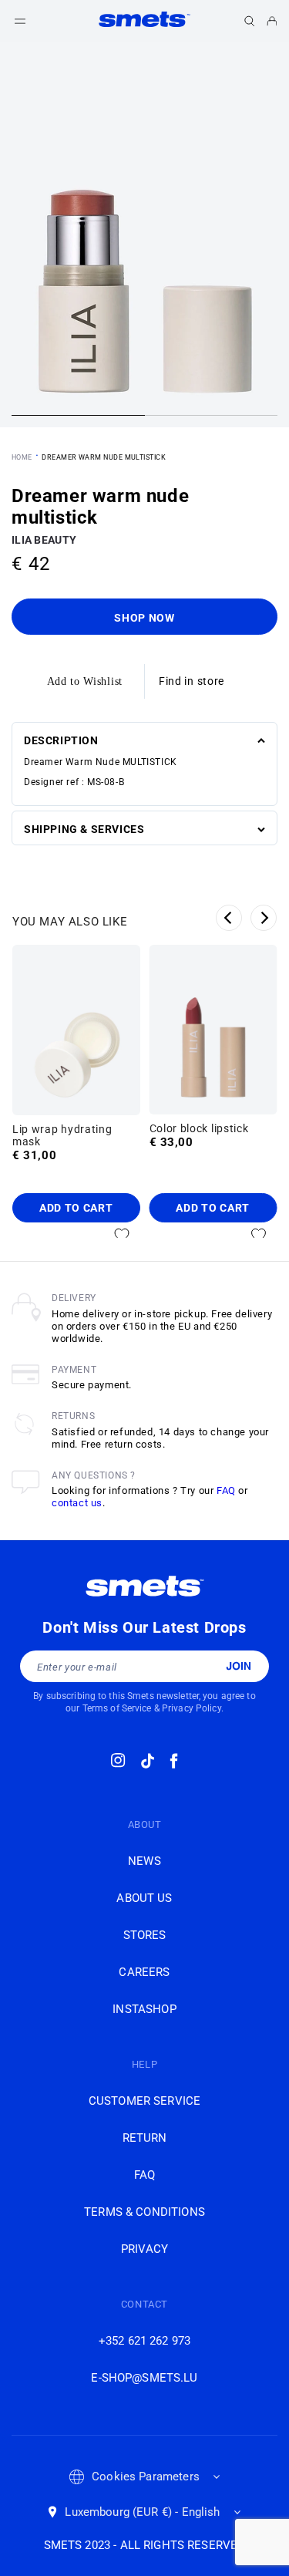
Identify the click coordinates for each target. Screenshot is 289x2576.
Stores (145, 1935)
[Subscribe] (239, 1666)
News (144, 1861)
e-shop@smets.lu (144, 2378)
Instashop (144, 2009)
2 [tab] (212, 417)
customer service (144, 2101)
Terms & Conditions (144, 2212)
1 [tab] (78, 417)
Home (22, 457)
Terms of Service (117, 1708)
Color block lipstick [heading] (199, 1128)
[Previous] (229, 918)
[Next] (264, 918)
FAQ (226, 1490)
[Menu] (20, 21)
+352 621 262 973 (144, 2341)
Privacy (144, 2249)
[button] (250, 21)
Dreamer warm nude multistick (104, 457)
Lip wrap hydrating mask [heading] (62, 1135)
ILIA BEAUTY (44, 540)
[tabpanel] (144, 234)
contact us (77, 1503)
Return (145, 2138)
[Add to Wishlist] (122, 1235)
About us (144, 1898)
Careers (144, 1972)
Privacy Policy (192, 1708)
